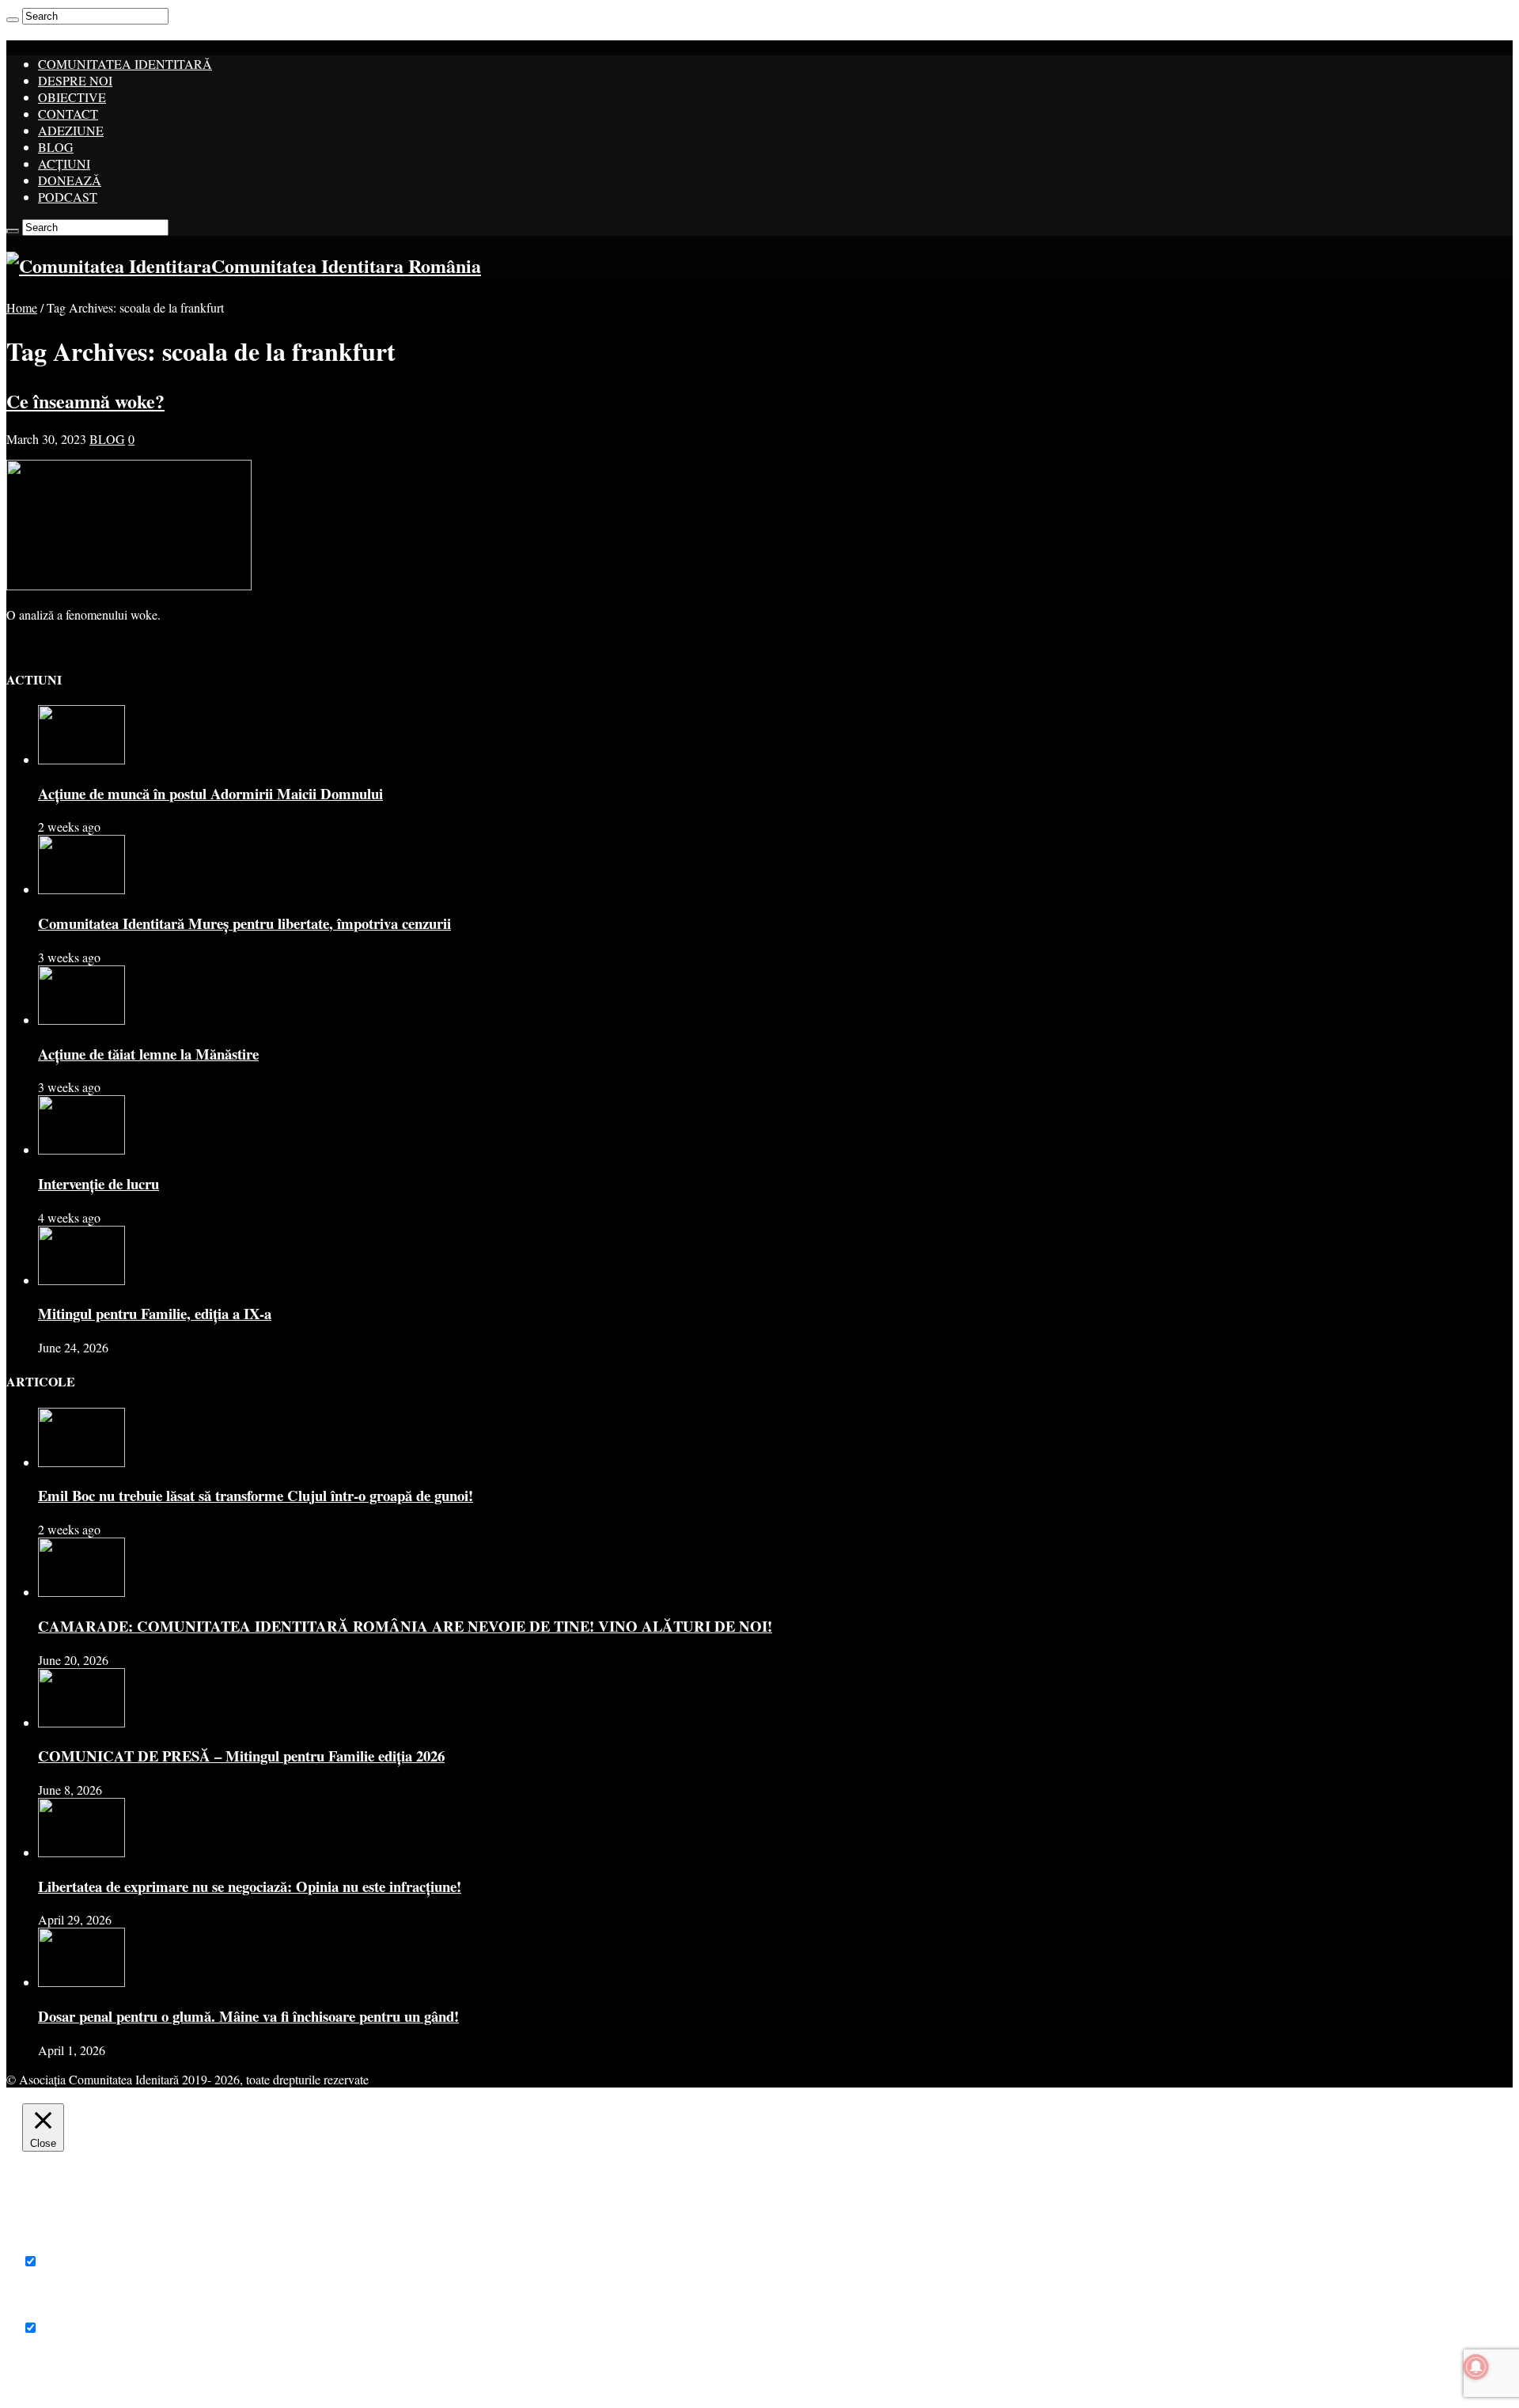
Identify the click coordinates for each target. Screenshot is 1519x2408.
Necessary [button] (48, 2245)
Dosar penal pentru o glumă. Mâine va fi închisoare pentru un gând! (248, 2016)
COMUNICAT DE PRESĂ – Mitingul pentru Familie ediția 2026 (241, 1756)
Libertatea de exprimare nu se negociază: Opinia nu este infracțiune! (250, 1886)
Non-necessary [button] (59, 2311)
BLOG (56, 147)
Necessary (67, 2261)
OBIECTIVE (72, 97)
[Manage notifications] (1476, 2367)
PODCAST (68, 197)
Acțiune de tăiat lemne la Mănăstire (148, 1054)
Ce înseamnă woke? (85, 401)
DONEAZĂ (70, 180)
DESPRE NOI (75, 80)
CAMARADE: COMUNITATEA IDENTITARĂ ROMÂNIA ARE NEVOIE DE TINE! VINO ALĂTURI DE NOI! (405, 1626)
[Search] (13, 20)
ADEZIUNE (71, 130)
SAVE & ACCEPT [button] (70, 2378)
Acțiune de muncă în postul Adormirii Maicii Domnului (210, 793)
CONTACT (68, 114)
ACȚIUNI (64, 163)
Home (22, 307)
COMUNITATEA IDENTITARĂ (125, 64)
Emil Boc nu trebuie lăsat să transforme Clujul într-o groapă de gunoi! (256, 1495)
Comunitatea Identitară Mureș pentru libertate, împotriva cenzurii (244, 923)
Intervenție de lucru (98, 1183)
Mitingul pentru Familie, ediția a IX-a (155, 1313)
